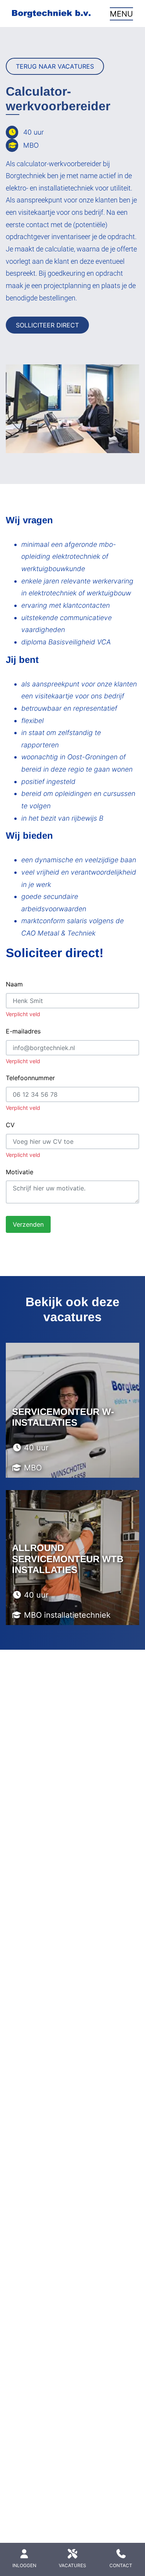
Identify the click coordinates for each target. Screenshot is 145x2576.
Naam (14, 984)
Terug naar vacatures (55, 66)
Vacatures (72, 2565)
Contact (121, 2565)
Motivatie (20, 1172)
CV (10, 1125)
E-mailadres (23, 1031)
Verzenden (28, 1224)
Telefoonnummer (30, 1078)
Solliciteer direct (47, 325)
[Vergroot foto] (72, 409)
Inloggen (24, 2565)
